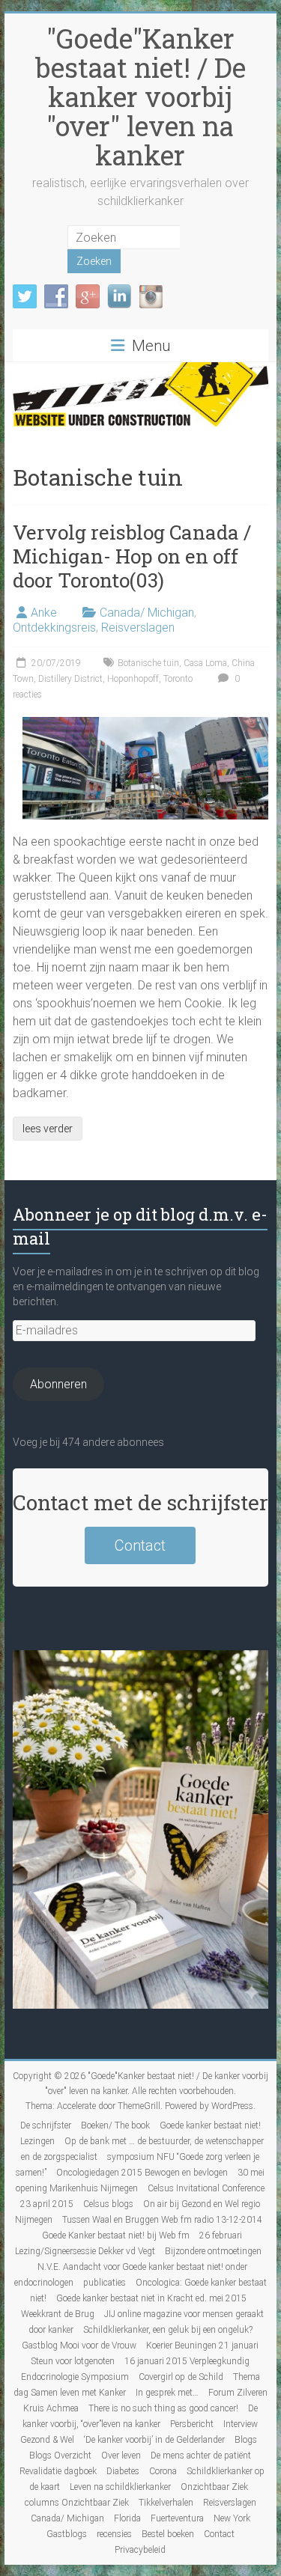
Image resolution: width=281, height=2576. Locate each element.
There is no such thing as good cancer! (163, 2408)
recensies (114, 2534)
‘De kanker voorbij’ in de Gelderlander (154, 2440)
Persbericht (192, 2424)
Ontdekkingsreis (54, 628)
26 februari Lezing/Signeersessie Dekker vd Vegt (129, 2243)
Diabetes (123, 2471)
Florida (127, 2518)
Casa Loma (205, 663)
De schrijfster (46, 2125)
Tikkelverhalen (166, 2503)
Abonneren (58, 1384)
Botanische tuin (148, 663)
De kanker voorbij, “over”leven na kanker (140, 2416)
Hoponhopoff (133, 679)
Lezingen (37, 2141)
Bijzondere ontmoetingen (213, 2251)
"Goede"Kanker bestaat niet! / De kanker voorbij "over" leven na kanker (140, 97)
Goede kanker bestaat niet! (210, 2125)
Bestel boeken (168, 2534)
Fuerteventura (177, 2518)
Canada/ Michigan (147, 613)
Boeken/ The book (115, 2125)
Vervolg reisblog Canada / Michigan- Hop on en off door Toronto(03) (132, 556)
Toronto (178, 679)
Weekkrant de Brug (58, 2314)
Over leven (121, 2456)
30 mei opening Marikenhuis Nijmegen (140, 2180)
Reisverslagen (138, 628)
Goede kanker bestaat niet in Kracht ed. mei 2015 (151, 2298)
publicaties (105, 2283)
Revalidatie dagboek (58, 2471)
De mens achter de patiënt (201, 2456)
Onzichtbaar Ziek (214, 2487)
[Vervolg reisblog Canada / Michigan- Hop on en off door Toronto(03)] (145, 724)
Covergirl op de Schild (181, 2377)
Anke (44, 613)
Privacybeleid (140, 2550)
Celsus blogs (108, 2204)
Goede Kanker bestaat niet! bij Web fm (116, 2235)
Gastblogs (67, 2534)
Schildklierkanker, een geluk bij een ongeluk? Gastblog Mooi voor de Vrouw (137, 2338)
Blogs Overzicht (60, 2456)
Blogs (246, 2440)
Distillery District (70, 679)
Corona (163, 2471)
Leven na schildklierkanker (120, 2487)
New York (232, 2518)
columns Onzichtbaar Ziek (77, 2503)
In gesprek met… (167, 2393)
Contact (140, 1545)
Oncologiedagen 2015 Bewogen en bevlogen (142, 2173)
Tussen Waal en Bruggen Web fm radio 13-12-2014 (162, 2220)
